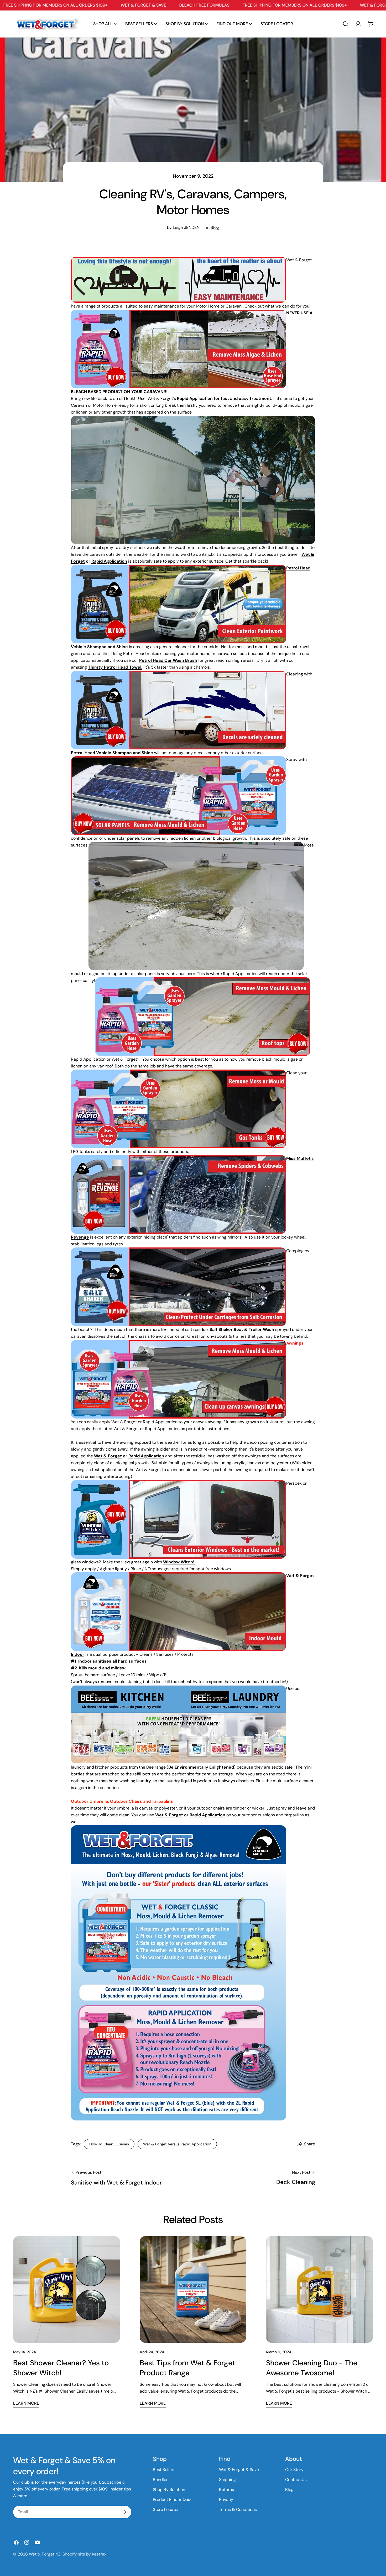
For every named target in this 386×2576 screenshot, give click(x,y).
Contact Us (296, 2480)
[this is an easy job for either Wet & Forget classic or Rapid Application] (179, 1073)
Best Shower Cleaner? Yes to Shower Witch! (61, 2368)
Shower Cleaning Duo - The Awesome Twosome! (312, 2368)
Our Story (294, 2470)
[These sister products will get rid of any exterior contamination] (179, 760)
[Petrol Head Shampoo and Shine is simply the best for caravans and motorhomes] (179, 568)
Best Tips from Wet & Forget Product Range (187, 2368)
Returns (226, 2490)
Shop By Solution (169, 2490)
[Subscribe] (125, 2512)
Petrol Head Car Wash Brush (168, 660)
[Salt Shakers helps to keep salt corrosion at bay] (179, 1251)
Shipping (227, 2480)
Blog (215, 227)
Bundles (161, 2480)
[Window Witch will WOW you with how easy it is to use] (179, 1483)
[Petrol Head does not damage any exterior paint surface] (179, 674)
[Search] (346, 24)
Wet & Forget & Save (239, 2470)
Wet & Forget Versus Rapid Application (177, 2144)
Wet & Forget (108, 1456)
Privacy (226, 2500)
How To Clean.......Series (109, 2144)
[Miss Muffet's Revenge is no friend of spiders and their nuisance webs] (179, 1158)
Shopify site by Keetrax (84, 2554)
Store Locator (166, 2509)
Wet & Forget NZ (45, 2554)
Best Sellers (164, 2470)
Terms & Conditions (238, 2509)
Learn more (26, 2403)
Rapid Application (195, 398)
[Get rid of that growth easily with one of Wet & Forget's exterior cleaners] (203, 980)
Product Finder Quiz (172, 2500)
